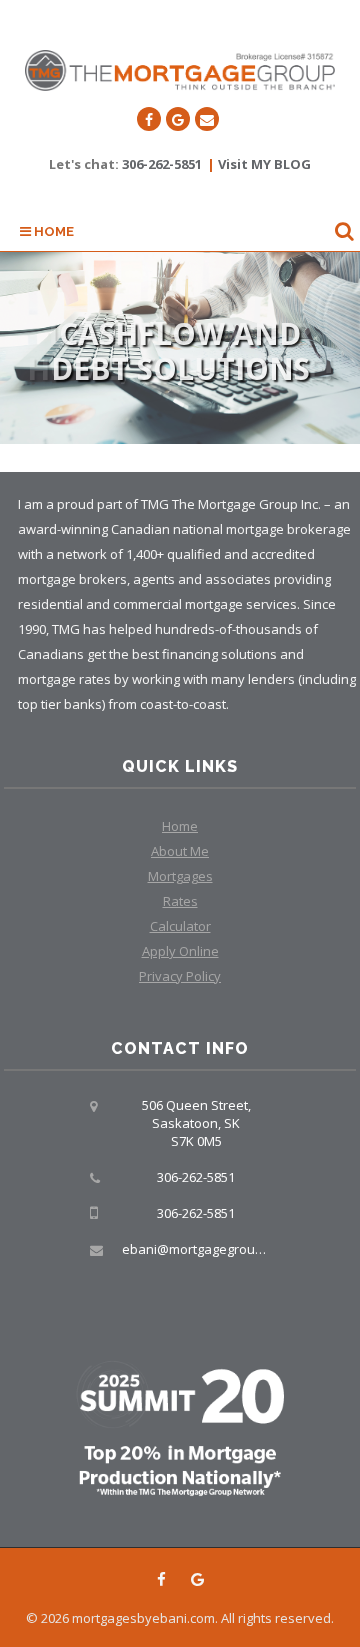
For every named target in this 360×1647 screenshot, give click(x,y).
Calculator (180, 926)
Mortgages (180, 876)
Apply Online (180, 951)
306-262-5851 (162, 164)
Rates (180, 901)
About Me (180, 851)
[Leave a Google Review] (178, 119)
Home (52, 231)
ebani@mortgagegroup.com (206, 1249)
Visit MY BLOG (264, 164)
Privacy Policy (180, 976)
